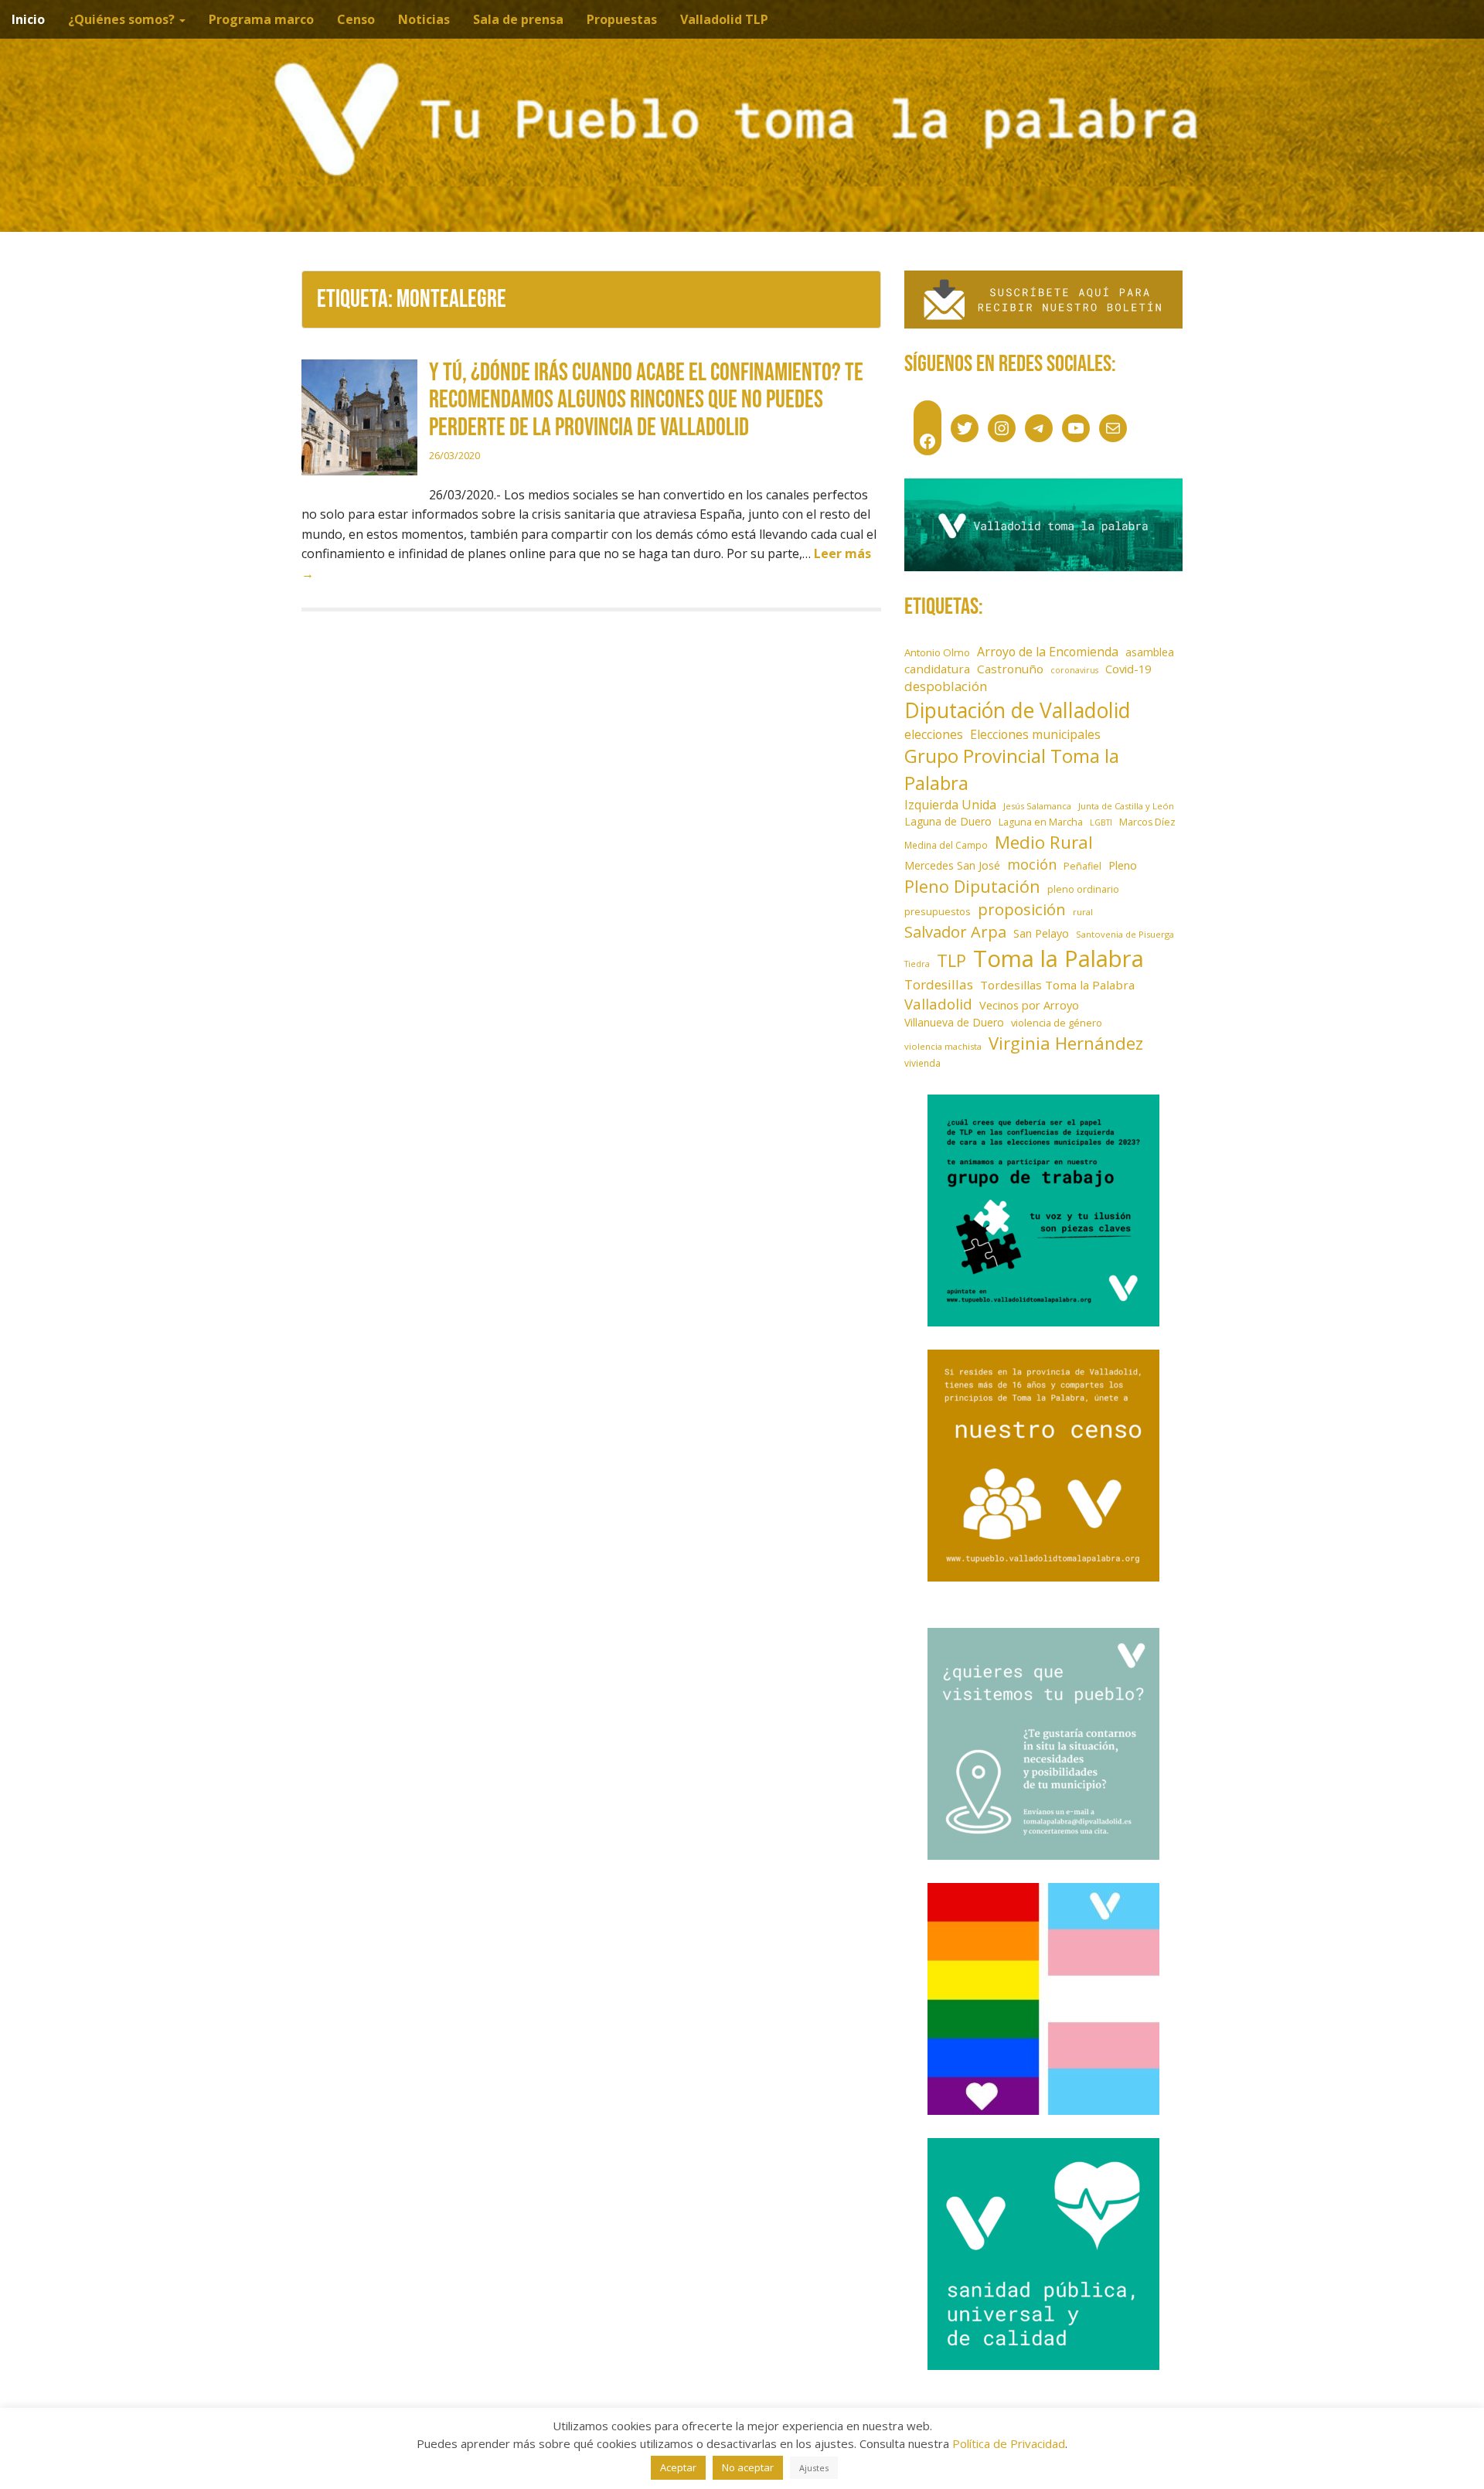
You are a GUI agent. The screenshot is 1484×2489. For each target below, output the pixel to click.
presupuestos (938, 911)
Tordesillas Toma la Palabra (1057, 985)
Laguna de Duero (948, 821)
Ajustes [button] (814, 2468)
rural (1083, 912)
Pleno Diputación (972, 886)
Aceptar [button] (678, 2467)
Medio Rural (1044, 842)
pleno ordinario (1083, 889)
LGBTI (1101, 822)
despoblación (946, 686)
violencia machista (943, 1046)
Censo (356, 19)
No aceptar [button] (748, 2467)
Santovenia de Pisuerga (1125, 934)
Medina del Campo (946, 845)
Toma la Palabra (1059, 958)
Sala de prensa (518, 19)
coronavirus (1074, 670)
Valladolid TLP (724, 19)
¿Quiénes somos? (123, 19)
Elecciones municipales (1035, 734)
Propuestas (622, 19)
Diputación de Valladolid (1018, 710)
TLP (951, 960)
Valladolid (938, 1004)
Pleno (1123, 865)
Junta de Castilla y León (1126, 806)
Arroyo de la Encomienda (1048, 652)
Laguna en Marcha (1041, 822)
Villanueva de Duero (954, 1022)
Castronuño (1010, 669)
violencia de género (1057, 1023)
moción (1032, 864)
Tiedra (917, 964)
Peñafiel (1082, 866)
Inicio (28, 19)
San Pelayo (1041, 933)
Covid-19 (1128, 669)
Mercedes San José (952, 865)
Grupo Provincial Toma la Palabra (1012, 769)
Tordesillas (939, 984)
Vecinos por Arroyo (1029, 1005)
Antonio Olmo (937, 652)
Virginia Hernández (1066, 1043)
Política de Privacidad (1009, 2443)
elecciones (934, 734)
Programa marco (261, 19)
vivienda (922, 1063)
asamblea (1150, 652)
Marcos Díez (1147, 822)
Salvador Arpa (955, 931)
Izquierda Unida (950, 805)
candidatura (937, 669)
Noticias (424, 19)
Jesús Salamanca (1037, 806)
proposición (1022, 909)
